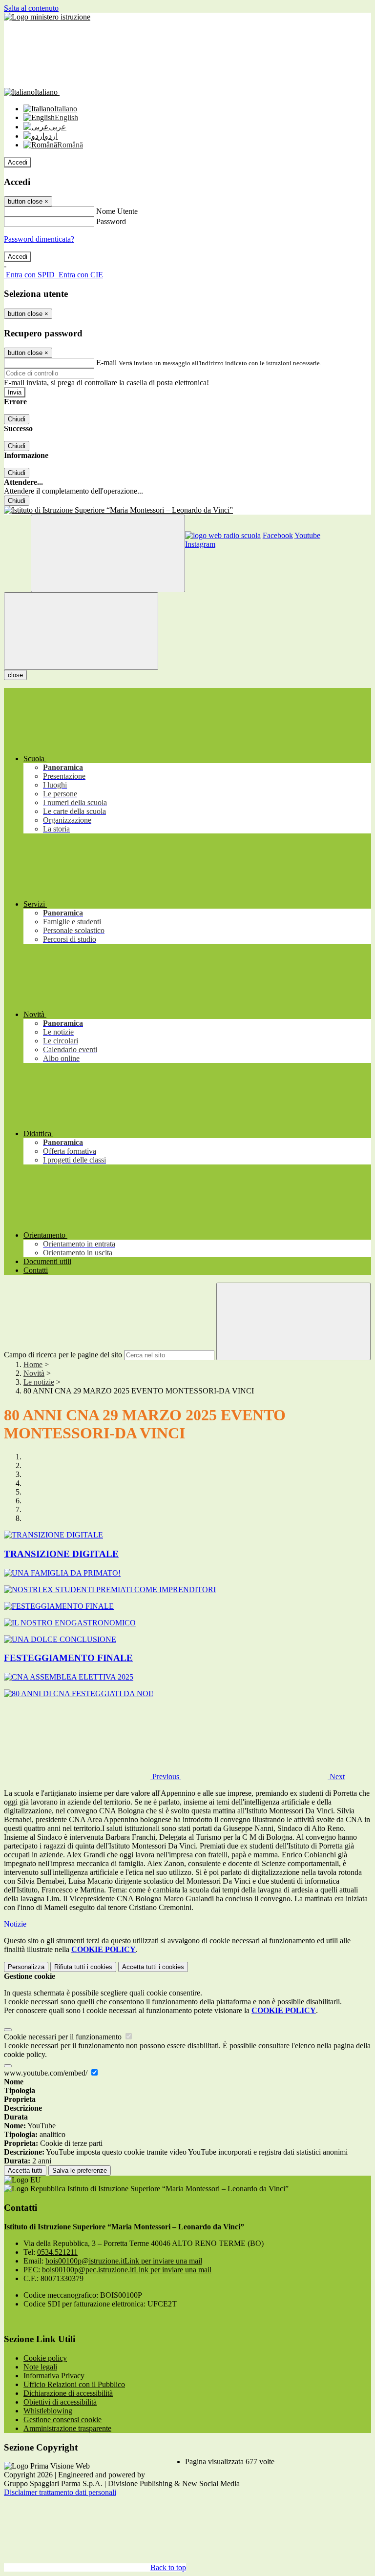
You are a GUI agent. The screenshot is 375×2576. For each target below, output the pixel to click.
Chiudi (17, 419)
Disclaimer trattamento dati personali (60, 2492)
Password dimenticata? (39, 239)
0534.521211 (57, 2252)
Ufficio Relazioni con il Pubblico (74, 2384)
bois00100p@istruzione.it (124, 2261)
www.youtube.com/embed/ (47, 2073)
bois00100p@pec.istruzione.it (127, 2270)
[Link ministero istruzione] (47, 17)
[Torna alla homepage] (187, 510)
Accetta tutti (153, 1967)
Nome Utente (117, 211)
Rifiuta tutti (83, 1967)
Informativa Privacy (54, 2376)
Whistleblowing (48, 2411)
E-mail (106, 363)
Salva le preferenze (80, 2171)
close (15, 675)
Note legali (40, 2367)
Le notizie (39, 1382)
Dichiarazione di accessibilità (68, 2393)
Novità (34, 1373)
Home (33, 1364)
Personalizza (26, 1967)
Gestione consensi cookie (62, 2420)
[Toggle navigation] (81, 631)
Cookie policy (45, 2358)
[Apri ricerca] (108, 553)
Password (111, 221)
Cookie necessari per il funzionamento (64, 2037)
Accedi (18, 162)
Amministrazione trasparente (67, 2428)
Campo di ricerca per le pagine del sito (63, 1355)
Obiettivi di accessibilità (60, 2402)
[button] (93, 1776)
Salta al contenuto (31, 8)
